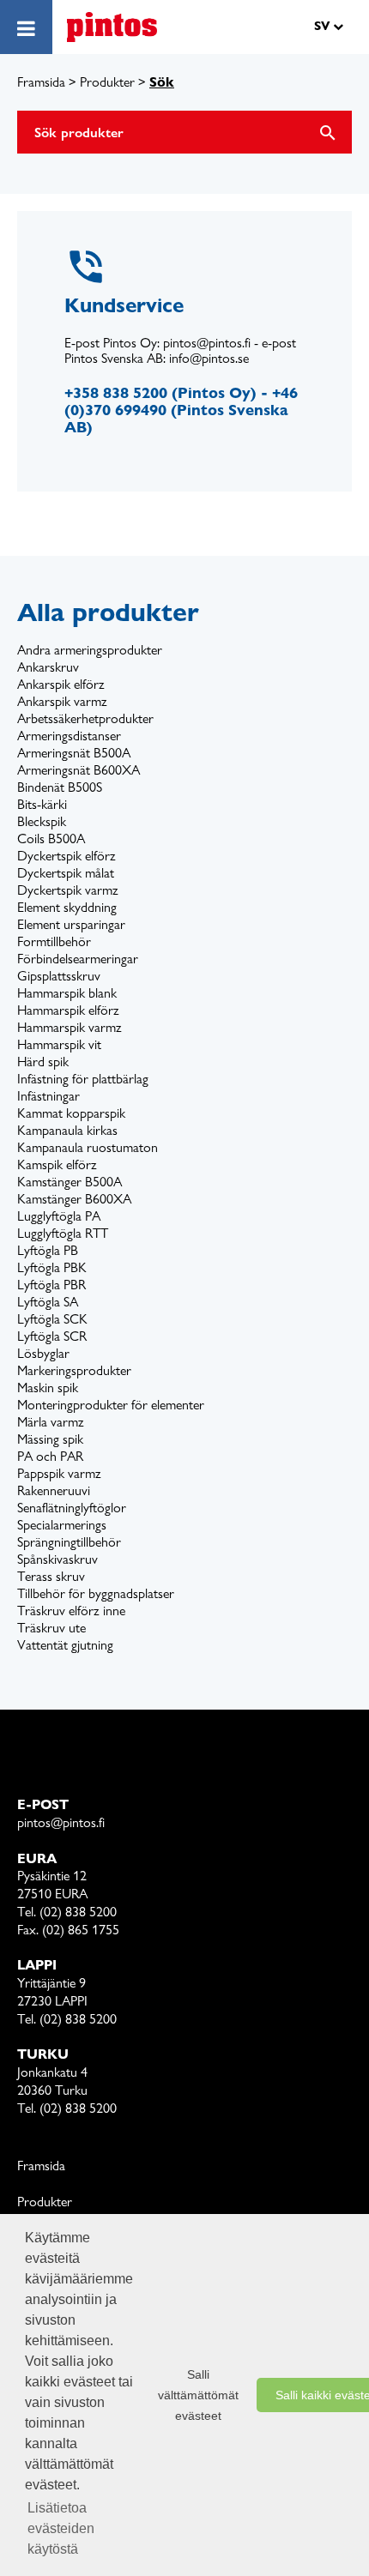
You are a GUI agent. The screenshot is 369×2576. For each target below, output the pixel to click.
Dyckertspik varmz (68, 890)
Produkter (107, 82)
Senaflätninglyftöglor (72, 1508)
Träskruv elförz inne (71, 1611)
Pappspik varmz (59, 1473)
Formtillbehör (54, 941)
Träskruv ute (51, 1628)
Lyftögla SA (48, 1302)
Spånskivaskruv (57, 1559)
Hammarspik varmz (70, 1027)
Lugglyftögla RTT (63, 1233)
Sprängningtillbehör (69, 1542)
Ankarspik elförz (61, 684)
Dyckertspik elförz (67, 856)
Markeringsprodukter (74, 1370)
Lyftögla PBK (52, 1267)
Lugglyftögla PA (59, 1216)
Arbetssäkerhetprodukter (85, 718)
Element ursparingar (71, 924)
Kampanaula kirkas (67, 1130)
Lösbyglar (43, 1353)
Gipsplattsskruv (59, 976)
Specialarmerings (62, 1525)
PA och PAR (50, 1456)
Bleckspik (42, 821)
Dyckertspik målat (66, 873)
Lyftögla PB (48, 1250)
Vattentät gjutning (65, 1645)
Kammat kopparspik (71, 1113)
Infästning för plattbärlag (83, 1079)
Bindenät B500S (60, 787)
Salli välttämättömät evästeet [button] (198, 2395)
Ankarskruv (48, 667)
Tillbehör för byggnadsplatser (96, 1593)
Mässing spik (50, 1439)
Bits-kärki (42, 804)
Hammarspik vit (59, 1044)
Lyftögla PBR (51, 1285)
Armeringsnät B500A (74, 753)
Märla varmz (51, 1422)
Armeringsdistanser (69, 736)
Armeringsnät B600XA (79, 770)
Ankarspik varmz (62, 701)
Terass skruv (51, 1576)
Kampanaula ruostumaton (88, 1147)
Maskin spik (48, 1388)
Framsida (41, 82)
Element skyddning (67, 907)
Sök (162, 82)
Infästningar (48, 1096)
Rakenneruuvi (54, 1490)
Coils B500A (51, 839)
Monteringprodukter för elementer (111, 1405)
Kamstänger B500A (70, 1182)
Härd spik (43, 1062)
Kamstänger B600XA (74, 1199)
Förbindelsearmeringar (78, 959)
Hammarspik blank (67, 993)
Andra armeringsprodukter (90, 650)
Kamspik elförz (57, 1164)
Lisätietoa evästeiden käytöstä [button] (61, 2528)
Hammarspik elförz (68, 1010)
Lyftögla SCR (52, 1336)
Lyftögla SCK (52, 1319)
